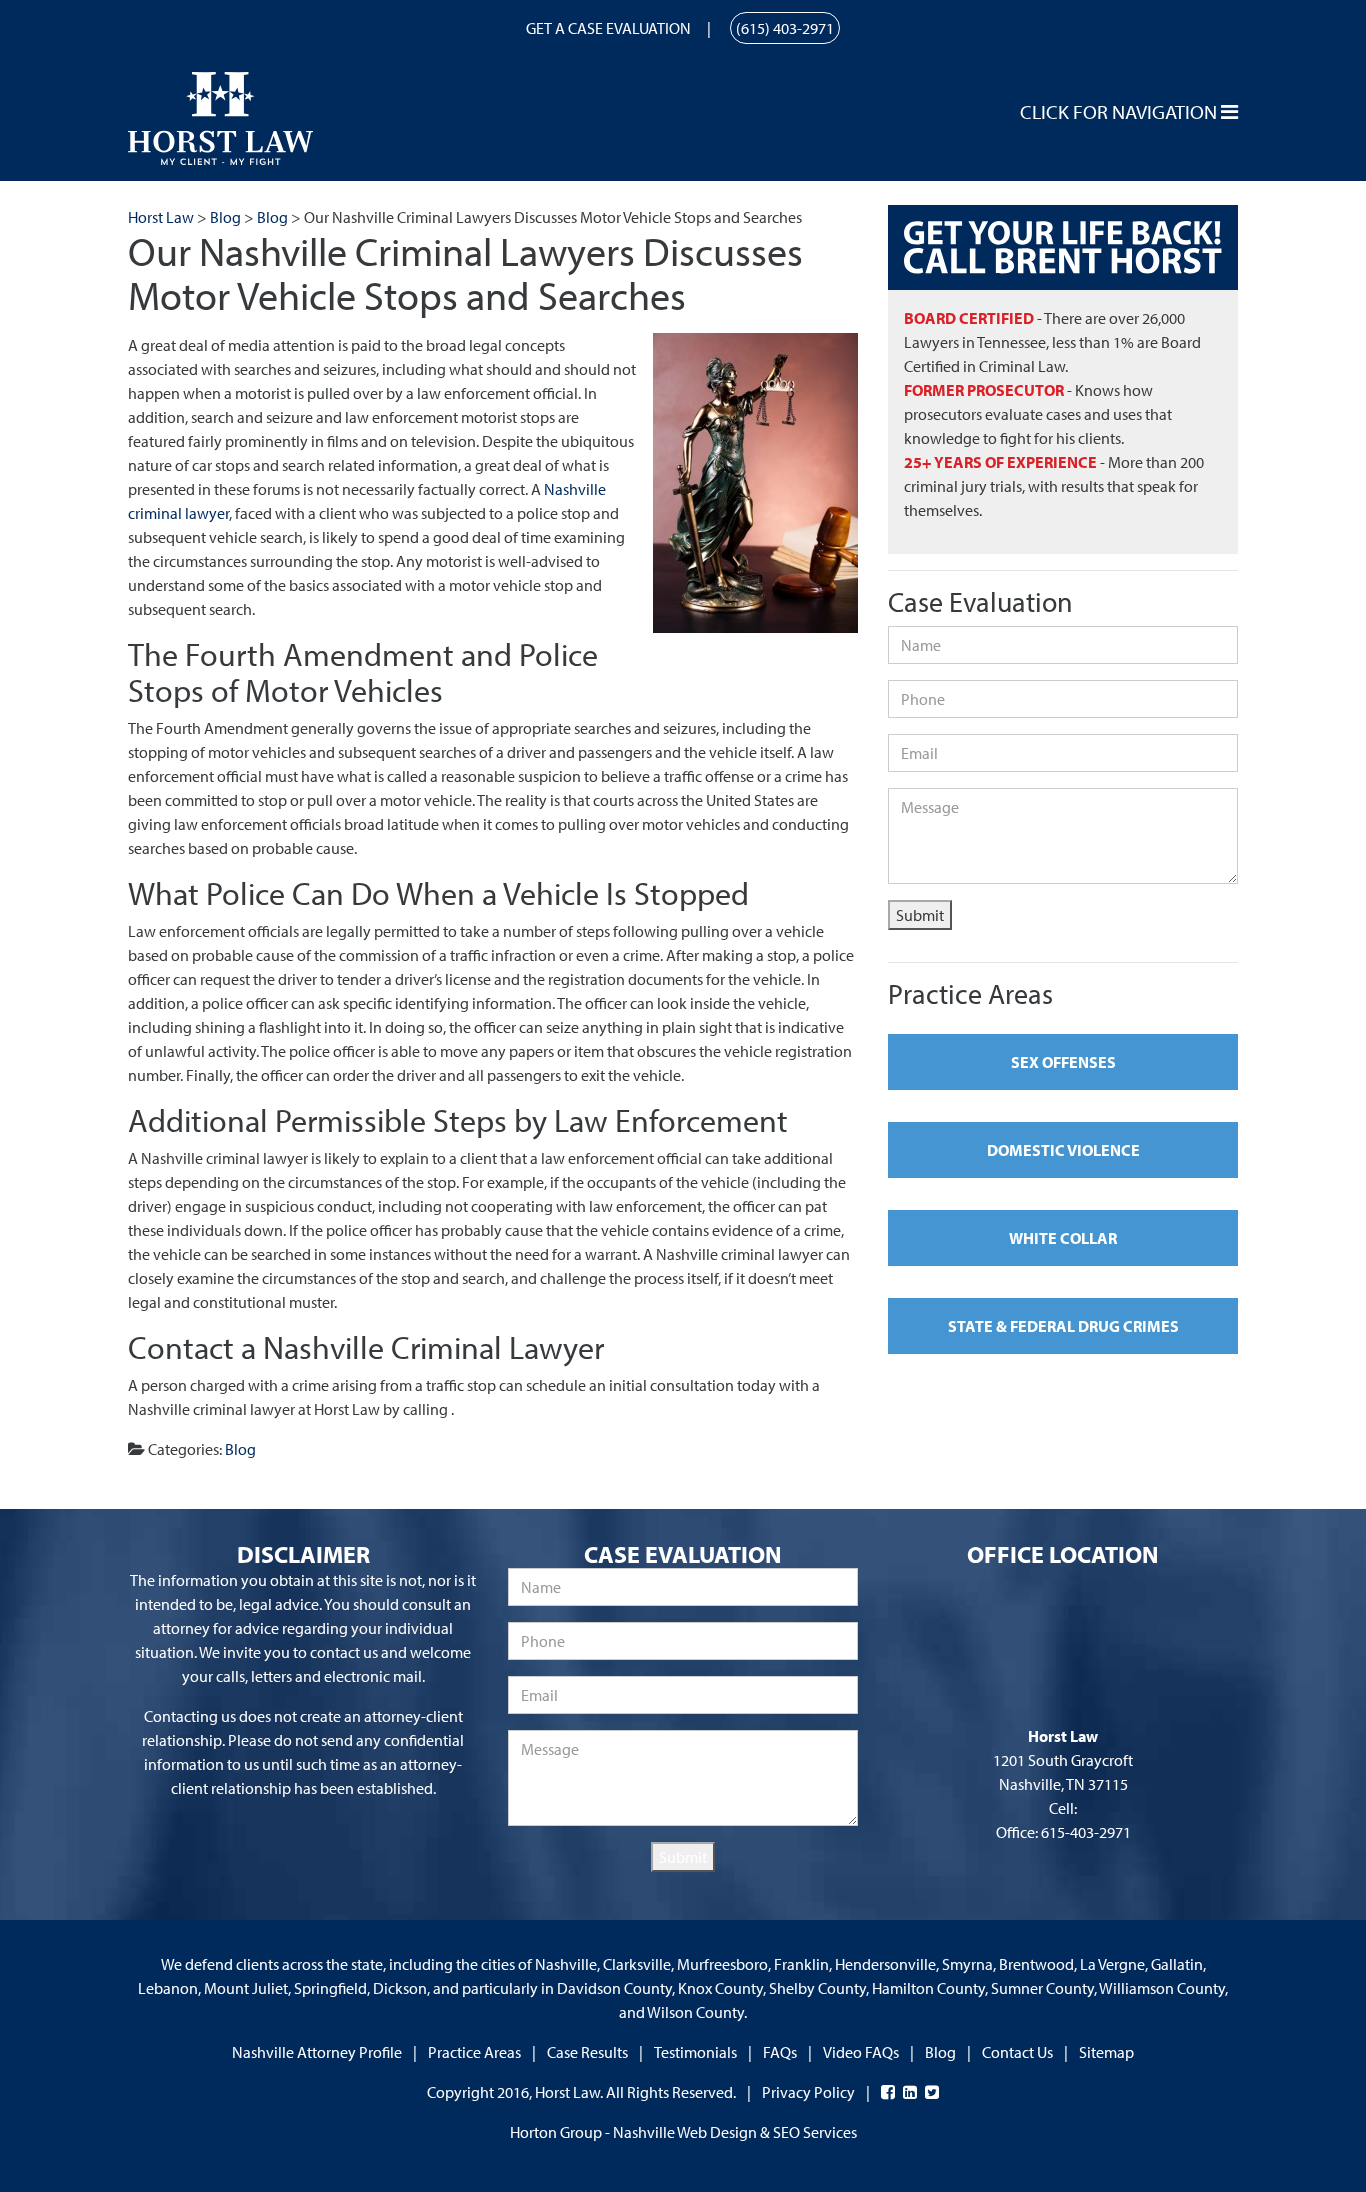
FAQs (780, 2052)
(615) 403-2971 (785, 28)
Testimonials (695, 2052)
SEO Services (815, 2132)
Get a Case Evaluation (608, 28)
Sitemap (1106, 2052)
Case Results (587, 2052)
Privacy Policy (808, 2092)
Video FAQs (861, 2052)
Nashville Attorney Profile (317, 2052)
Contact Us (1017, 2052)
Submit (920, 915)
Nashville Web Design (685, 2132)
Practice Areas (474, 2052)
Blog (240, 1449)
